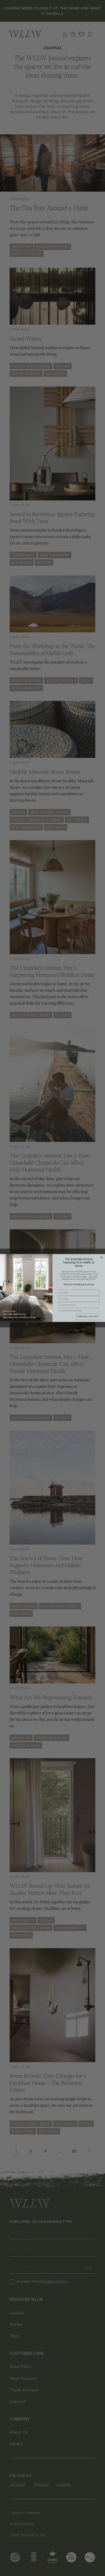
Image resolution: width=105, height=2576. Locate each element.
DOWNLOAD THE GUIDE (87, 1317)
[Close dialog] (102, 1258)
